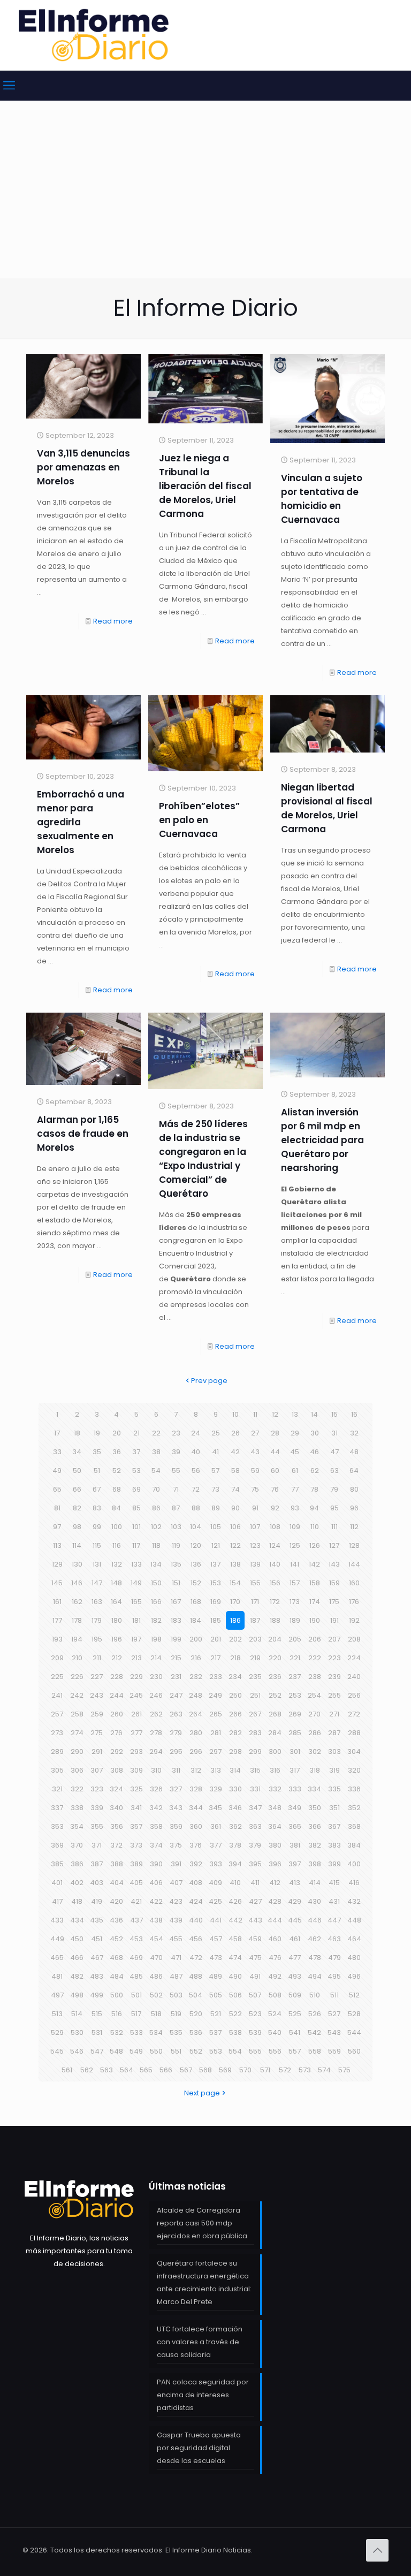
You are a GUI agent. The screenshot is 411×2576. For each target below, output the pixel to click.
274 (77, 1733)
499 (97, 1995)
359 (176, 1826)
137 (215, 1564)
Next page (202, 2093)
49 (57, 1471)
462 (314, 1939)
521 (216, 2014)
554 (235, 2051)
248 (196, 1695)
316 (275, 1770)
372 (116, 1845)
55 (176, 1471)
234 (235, 1677)
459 (255, 1939)
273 (57, 1733)
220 (275, 1658)
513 (57, 2014)
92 (275, 1508)
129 (57, 1564)
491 (255, 1976)
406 (156, 1883)
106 (235, 1527)
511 (334, 1995)
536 (196, 2032)
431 (334, 1901)
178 (77, 1620)
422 (156, 1901)
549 (136, 2051)
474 (235, 1958)
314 (235, 1770)
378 (235, 1845)
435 (97, 1920)
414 (315, 1883)
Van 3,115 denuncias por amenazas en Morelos (83, 467)
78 (314, 1489)
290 (77, 1751)
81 (57, 1508)
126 (315, 1545)
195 (97, 1639)
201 (216, 1639)
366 (315, 1826)
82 (77, 1508)
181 (136, 1620)
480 (354, 1958)
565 (146, 2070)
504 (196, 1995)
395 (255, 1864)
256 (354, 1695)
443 (255, 1920)
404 (117, 1883)
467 (97, 1958)
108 (275, 1527)
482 (77, 1976)
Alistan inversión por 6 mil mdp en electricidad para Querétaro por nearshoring (322, 1140)
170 (235, 1602)
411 (255, 1883)
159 (334, 1583)
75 (255, 1489)
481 (57, 1976)
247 (176, 1695)
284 (275, 1733)
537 (215, 2032)
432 (354, 1901)
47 (334, 1452)
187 (255, 1620)
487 (176, 1976)
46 (314, 1452)
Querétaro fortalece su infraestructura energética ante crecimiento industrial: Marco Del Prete (204, 2282)
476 (275, 1958)
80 (354, 1489)
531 (97, 2032)
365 (295, 1826)
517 (136, 2014)
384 (354, 1845)
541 (295, 2032)
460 (275, 1939)
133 (136, 1564)
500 (117, 1995)
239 (334, 1677)
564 (127, 2070)
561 (67, 2070)
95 (334, 1508)
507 (255, 1995)
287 (334, 1733)
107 (255, 1527)
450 (77, 1939)
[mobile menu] (9, 86)
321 (57, 1789)
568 (205, 2070)
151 (176, 1583)
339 (97, 1808)
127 (334, 1545)
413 (295, 1883)
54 (156, 1471)
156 (275, 1583)
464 (354, 1939)
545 (57, 2051)
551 (176, 2051)
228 (117, 1677)
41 (215, 1452)
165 (136, 1602)
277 (136, 1733)
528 (354, 2014)
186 (235, 1620)
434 (77, 1920)
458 (235, 1939)
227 (97, 1677)
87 (176, 1508)
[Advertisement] (205, 198)
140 (275, 1564)
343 (176, 1808)
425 (215, 1901)
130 (77, 1564)
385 (57, 1864)
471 (176, 1958)
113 (57, 1545)
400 (354, 1864)
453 (136, 1939)
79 (334, 1489)
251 (255, 1695)
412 (275, 1883)
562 (87, 2070)
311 (176, 1770)
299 (255, 1751)
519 (176, 2014)
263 (176, 1714)
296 (196, 1751)
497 (57, 1995)
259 (97, 1714)
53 (136, 1471)
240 (354, 1677)
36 (117, 1452)
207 (334, 1639)
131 (97, 1564)
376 (196, 1845)
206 (315, 1639)
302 (315, 1751)
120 (196, 1545)
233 (216, 1677)
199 (176, 1639)
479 (334, 1958)
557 (295, 2051)
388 (117, 1864)
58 (235, 1471)
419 (97, 1901)
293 (136, 1751)
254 (314, 1695)
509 (295, 1995)
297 (215, 1751)
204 (275, 1639)
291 (97, 1751)
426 (235, 1901)
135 (176, 1564)
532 (117, 2032)
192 (354, 1620)
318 (315, 1770)
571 (265, 2070)
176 (354, 1602)
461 (295, 1939)
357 (136, 1826)
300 (275, 1751)
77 (295, 1489)
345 (215, 1808)
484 (117, 1976)
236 (275, 1677)
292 (117, 1751)
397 (295, 1864)
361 (216, 1826)
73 (215, 1489)
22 (156, 1433)
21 (136, 1433)
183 (176, 1620)
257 (57, 1714)
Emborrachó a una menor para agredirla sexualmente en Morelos (81, 822)
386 (77, 1864)
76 (275, 1489)
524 (275, 2014)
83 (97, 1508)
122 (235, 1545)
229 (136, 1677)
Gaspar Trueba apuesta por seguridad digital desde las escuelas (199, 2448)
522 (235, 2014)
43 (255, 1452)
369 (57, 1845)
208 (354, 1639)
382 (315, 1845)
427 (255, 1901)
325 (136, 1789)
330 (235, 1789)
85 (136, 1508)
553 (216, 2051)
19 (97, 1433)
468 (116, 1958)
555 (255, 2051)
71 (176, 1489)
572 (285, 2070)
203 (255, 1639)
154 (235, 1583)
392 (196, 1864)
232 (196, 1677)
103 (176, 1527)
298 (235, 1751)
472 (196, 1958)
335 (334, 1789)
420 (116, 1901)
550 (156, 2051)
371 (97, 1845)
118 (156, 1545)
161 (57, 1602)
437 (136, 1920)
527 (334, 2014)
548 (116, 2051)
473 (216, 1958)
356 (117, 1826)
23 (176, 1433)
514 (77, 2014)
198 (156, 1639)
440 (196, 1920)
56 (196, 1471)
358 (156, 1826)
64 (354, 1471)
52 (117, 1471)
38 (156, 1452)
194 (77, 1639)
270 (314, 1714)
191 (334, 1620)
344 (196, 1808)
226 (77, 1677)
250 (235, 1695)
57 (215, 1471)
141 (295, 1564)
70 (156, 1489)
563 (106, 2070)
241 (57, 1695)
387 (97, 1864)
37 (136, 1452)
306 (77, 1770)
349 (295, 1808)
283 (255, 1733)
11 (255, 1414)
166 (156, 1602)
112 (354, 1527)
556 (275, 2051)
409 (215, 1883)
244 (117, 1695)
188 (275, 1620)
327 (176, 1789)
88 (196, 1508)
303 (334, 1751)
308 (117, 1770)
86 (156, 1508)
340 (116, 1808)
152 (196, 1583)
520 (196, 2014)
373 (136, 1845)
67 (97, 1489)
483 (97, 1976)
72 (196, 1489)
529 (57, 2032)
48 (354, 1452)
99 (97, 1527)
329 (216, 1789)
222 (315, 1658)
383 (334, 1845)
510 (315, 1995)
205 (295, 1639)
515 (97, 2014)
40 (196, 1452)
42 (235, 1452)
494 (315, 1976)
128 (354, 1545)
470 (156, 1958)
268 (275, 1714)
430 (314, 1901)
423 (176, 1901)
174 (315, 1602)
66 (77, 1489)
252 (275, 1695)
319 (334, 1770)
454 (156, 1939)
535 (176, 2032)
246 (156, 1695)
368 (354, 1826)
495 (334, 1976)
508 (275, 1995)
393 (216, 1864)
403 (97, 1883)
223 (334, 1658)
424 (196, 1901)
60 (275, 1471)
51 (97, 1471)
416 (354, 1883)
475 (255, 1958)
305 (57, 1770)
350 (315, 1808)
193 (57, 1639)
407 (176, 1883)
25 (216, 1433)
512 (354, 1995)
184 (196, 1620)
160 (354, 1583)
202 (235, 1639)
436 (116, 1920)
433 (57, 1920)
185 (216, 1620)
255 (334, 1695)
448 (354, 1920)
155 (255, 1583)
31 (334, 1433)
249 (215, 1695)
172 (275, 1602)
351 (334, 1808)
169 (216, 1602)
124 (275, 1545)
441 (216, 1920)
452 (116, 1939)
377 (216, 1845)
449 (57, 1939)
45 (295, 1452)
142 (314, 1564)
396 (275, 1864)
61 (295, 1471)
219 (255, 1658)
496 (354, 1976)
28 (275, 1433)
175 (334, 1602)
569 (225, 2070)
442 (235, 1920)
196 (117, 1639)
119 (176, 1545)
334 (314, 1789)
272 (354, 1714)
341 (136, 1808)
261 (136, 1714)
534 (156, 2032)
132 (117, 1564)
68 (117, 1489)
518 (156, 2014)
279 (176, 1733)
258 (77, 1714)
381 (295, 1845)
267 (255, 1714)
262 (156, 1714)
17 (57, 1433)
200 (196, 1639)
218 (235, 1658)
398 (315, 1864)
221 (295, 1658)
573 (305, 2070)
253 (295, 1695)
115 (97, 1545)
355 (97, 1826)
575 (344, 2070)
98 (77, 1527)
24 (196, 1433)
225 (57, 1677)
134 (156, 1564)
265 (216, 1714)
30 (315, 1433)
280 (196, 1733)
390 (156, 1864)
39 (176, 1452)
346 (235, 1808)
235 (255, 1677)
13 (295, 1414)
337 (57, 1808)
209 (57, 1658)
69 (136, 1489)
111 (334, 1527)
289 (57, 1751)
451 (97, 1939)
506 (235, 1995)
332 (275, 1789)
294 (156, 1751)
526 (315, 2014)
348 (275, 1808)
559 (334, 2051)
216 (196, 1658)
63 (334, 1471)
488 (196, 1976)
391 (176, 1864)
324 (116, 1789)
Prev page (209, 1381)
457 (216, 1939)
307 (97, 1770)
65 (57, 1489)
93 (295, 1508)
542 (314, 2032)
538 (235, 2032)
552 (196, 2051)
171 (255, 1602)
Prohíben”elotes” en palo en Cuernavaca (199, 820)
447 (334, 1920)
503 (176, 1995)
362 (235, 1826)
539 (255, 2032)
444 (275, 1920)
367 (334, 1826)
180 (117, 1620)
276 (116, 1733)
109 (295, 1527)
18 (77, 1433)
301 (295, 1751)
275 (97, 1733)
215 (176, 1658)
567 (186, 2070)
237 (295, 1677)
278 (156, 1733)
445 (295, 1920)
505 (216, 1995)
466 (77, 1958)
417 (57, 1901)
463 (334, 1939)
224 (354, 1658)
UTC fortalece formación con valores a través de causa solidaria (200, 2342)
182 (156, 1620)
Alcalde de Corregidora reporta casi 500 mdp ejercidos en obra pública (202, 2223)
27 (255, 1433)
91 (255, 1508)
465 (57, 1958)
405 (136, 1883)
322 (77, 1789)
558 (315, 2051)
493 (295, 1976)
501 (136, 1995)
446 (315, 1920)
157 (295, 1583)
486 (156, 1976)
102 (156, 1527)
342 (156, 1808)
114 (77, 1545)
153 (216, 1583)
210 (77, 1658)
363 (255, 1826)
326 (156, 1789)
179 (97, 1620)
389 (136, 1864)
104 (196, 1527)
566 (166, 2070)
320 (354, 1770)
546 (77, 2051)
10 (235, 1414)
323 (97, 1789)
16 (354, 1414)
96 (354, 1508)
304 (354, 1751)
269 (295, 1714)
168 (196, 1602)
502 (156, 1995)
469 (136, 1958)
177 (57, 1620)
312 (196, 1770)
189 (295, 1620)
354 (77, 1826)
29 (295, 1433)
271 (334, 1714)
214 (156, 1658)
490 (235, 1976)
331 (255, 1789)
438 (156, 1920)
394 (235, 1864)
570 (245, 2070)
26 (235, 1433)
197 (136, 1639)
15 (334, 1414)
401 (57, 1883)
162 (77, 1602)
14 (314, 1414)
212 (117, 1658)
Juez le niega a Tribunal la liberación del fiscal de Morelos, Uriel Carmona (205, 486)
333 (295, 1789)
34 (77, 1452)
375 (176, 1845)
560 (354, 2051)
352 (354, 1808)
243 (97, 1695)
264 (196, 1714)
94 (314, 1508)
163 (97, 1602)
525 (295, 2014)
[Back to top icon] (377, 2550)
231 (176, 1677)
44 (275, 1452)
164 (116, 1602)
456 (196, 1939)
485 (136, 1976)
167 (176, 1602)
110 (315, 1527)
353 (57, 1826)
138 (235, 1564)
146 (77, 1583)
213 (136, 1658)
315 (255, 1770)
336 (354, 1789)
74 (235, 1489)
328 (196, 1789)
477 (295, 1958)
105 (216, 1527)
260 (117, 1714)
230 (156, 1677)
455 (176, 1939)
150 (156, 1583)
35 (97, 1452)
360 (196, 1826)
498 (77, 1995)
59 (255, 1471)
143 (334, 1564)
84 (116, 1508)
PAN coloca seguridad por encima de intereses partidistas (203, 2395)
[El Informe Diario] (94, 35)
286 (315, 1733)
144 (354, 1564)
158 (315, 1583)
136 (196, 1564)
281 (216, 1733)
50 (77, 1471)
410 (235, 1883)
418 (77, 1901)
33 (57, 1452)
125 (295, 1545)
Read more (113, 621)
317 (295, 1770)
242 (77, 1695)
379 (255, 1845)
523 (255, 2014)
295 (176, 1751)
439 (176, 1920)
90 (235, 1508)
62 (315, 1471)
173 (295, 1602)
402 (77, 1883)
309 (136, 1770)
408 (196, 1883)
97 (57, 1527)
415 (334, 1883)
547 (97, 2051)
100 (117, 1527)
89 (216, 1508)
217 (215, 1658)
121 (216, 1545)
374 (156, 1845)
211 (97, 1658)
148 (116, 1583)
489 (215, 1976)
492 (275, 1976)
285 (295, 1733)
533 (136, 2032)
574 (324, 2070)
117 (136, 1545)
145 (57, 1583)
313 (216, 1770)
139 (255, 1564)
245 (136, 1695)
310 (156, 1770)
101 (136, 1527)
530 (77, 2032)
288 (354, 1733)
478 (315, 1958)
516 (117, 2014)
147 (97, 1583)
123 (255, 1545)
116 (117, 1545)
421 (136, 1901)
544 (354, 2032)
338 (77, 1808)
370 (77, 1845)
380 (275, 1845)
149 (136, 1583)
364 (275, 1826)
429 (295, 1901)
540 (275, 2032)
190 (315, 1620)
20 (117, 1433)
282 (235, 1733)
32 (354, 1433)
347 (255, 1808)
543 (334, 2032)
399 (334, 1864)
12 (275, 1414)
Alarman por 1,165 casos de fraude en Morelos (83, 1134)
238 (315, 1677)
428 (275, 1901)
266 (235, 1714)
